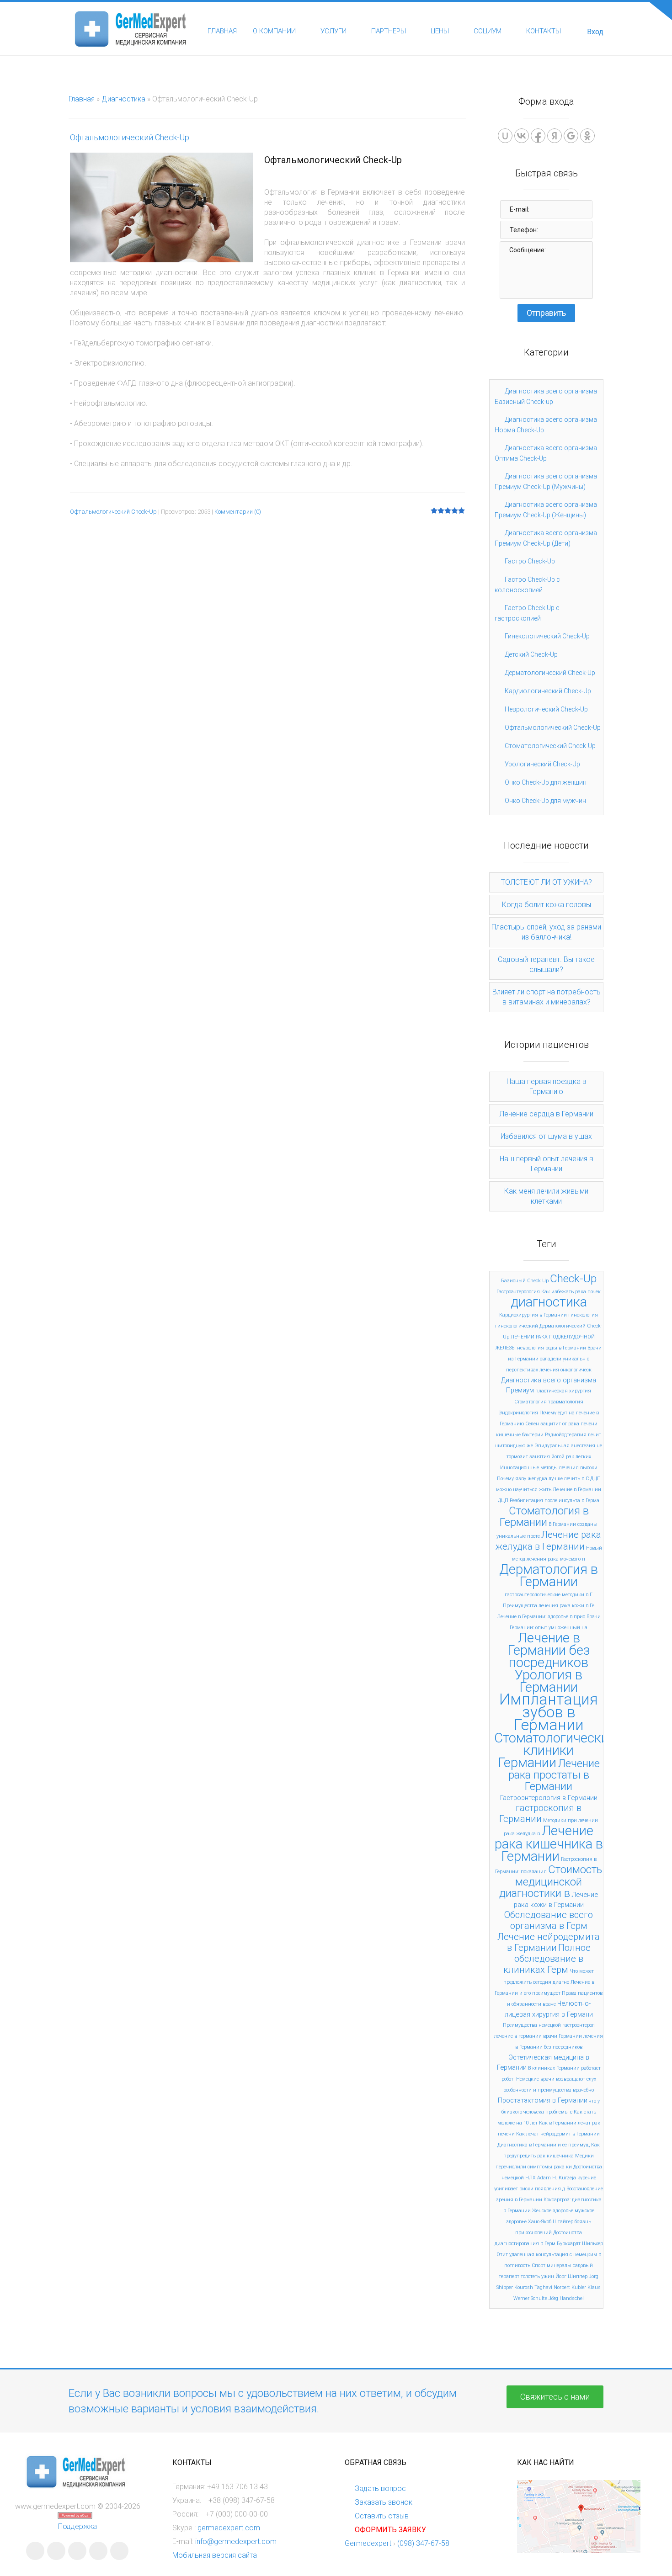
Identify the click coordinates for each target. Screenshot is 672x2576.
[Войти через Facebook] (538, 136)
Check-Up (573, 1279)
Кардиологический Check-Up (548, 691)
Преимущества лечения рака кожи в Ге (549, 1606)
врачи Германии (563, 2036)
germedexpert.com (229, 2528)
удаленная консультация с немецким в (555, 2255)
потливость (517, 2265)
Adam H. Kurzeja (557, 2178)
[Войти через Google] (571, 136)
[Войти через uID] (505, 136)
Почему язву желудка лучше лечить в (541, 1479)
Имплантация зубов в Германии (549, 1712)
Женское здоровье (553, 2211)
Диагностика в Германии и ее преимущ (544, 2145)
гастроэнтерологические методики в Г (549, 1595)
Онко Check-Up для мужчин (545, 801)
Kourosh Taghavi (533, 2287)
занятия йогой (547, 1457)
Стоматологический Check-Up (550, 746)
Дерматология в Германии (549, 1575)
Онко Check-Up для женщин (546, 782)
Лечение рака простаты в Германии (554, 1775)
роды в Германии (566, 1348)
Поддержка (77, 2526)
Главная (82, 99)
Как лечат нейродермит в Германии (558, 2134)
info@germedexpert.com (236, 2541)
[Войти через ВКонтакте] (522, 136)
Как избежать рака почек (571, 1292)
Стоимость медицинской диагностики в (551, 1881)
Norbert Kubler (570, 2287)
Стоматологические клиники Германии (555, 1750)
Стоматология (531, 1402)
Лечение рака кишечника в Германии (549, 1843)
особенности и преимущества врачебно (549, 2090)
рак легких (579, 1457)
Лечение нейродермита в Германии (549, 1942)
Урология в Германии (549, 1681)
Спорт (539, 2265)
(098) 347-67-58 (423, 2543)
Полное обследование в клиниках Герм (547, 1959)
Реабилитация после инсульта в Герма (555, 1500)
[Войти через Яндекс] (555, 136)
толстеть (530, 2276)
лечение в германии (518, 2036)
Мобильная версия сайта (215, 2555)
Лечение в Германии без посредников (549, 1650)
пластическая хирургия (563, 1391)
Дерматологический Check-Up (550, 673)
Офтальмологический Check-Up (130, 137)
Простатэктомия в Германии (543, 2100)
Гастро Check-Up (530, 561)
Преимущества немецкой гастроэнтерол (549, 2025)
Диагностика (123, 99)
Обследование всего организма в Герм (549, 1920)
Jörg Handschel (566, 2298)
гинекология (583, 1315)
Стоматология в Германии (544, 1516)
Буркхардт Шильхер (580, 2244)
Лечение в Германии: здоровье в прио (541, 1617)
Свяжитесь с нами (555, 2397)
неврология (531, 1348)
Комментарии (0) (238, 512)
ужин (548, 2276)
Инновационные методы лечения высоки (549, 1468)
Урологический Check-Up (542, 764)
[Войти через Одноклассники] (587, 136)
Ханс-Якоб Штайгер (551, 2222)
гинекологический (517, 1326)
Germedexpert (368, 2543)
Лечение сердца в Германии (546, 1114)
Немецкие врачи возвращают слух (556, 2079)
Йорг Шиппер (571, 2276)
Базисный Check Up (525, 1281)
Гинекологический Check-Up (547, 636)
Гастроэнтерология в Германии (549, 1798)
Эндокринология (518, 1413)
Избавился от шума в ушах (546, 1136)
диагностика (549, 1302)
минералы (559, 2265)
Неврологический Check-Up (546, 709)
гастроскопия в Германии (540, 1813)
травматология (566, 1402)
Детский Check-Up (531, 654)
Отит (502, 2255)
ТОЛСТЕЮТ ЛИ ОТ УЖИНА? (547, 882)
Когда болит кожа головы (547, 905)
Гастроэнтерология (518, 1292)
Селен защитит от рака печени (561, 1424)
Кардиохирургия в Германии (533, 1315)
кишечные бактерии (520, 1435)
